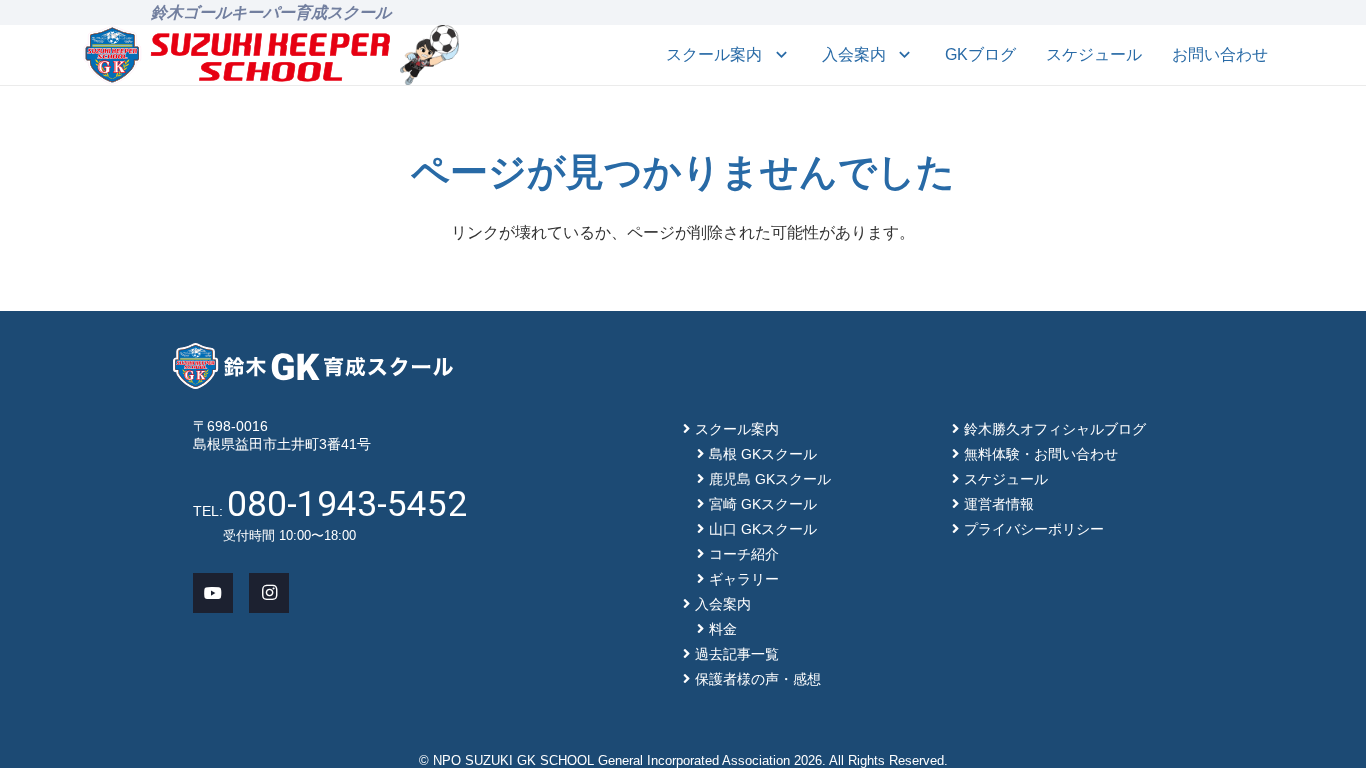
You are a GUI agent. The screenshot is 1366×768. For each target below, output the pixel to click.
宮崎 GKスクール (763, 504)
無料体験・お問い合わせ (1041, 454)
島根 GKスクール (763, 454)
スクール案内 (737, 429)
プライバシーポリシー (1034, 529)
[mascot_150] (429, 55)
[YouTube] (213, 593)
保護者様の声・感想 (758, 679)
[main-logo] (237, 55)
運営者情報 (999, 504)
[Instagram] (269, 593)
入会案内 (723, 604)
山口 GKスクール (763, 529)
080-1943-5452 (347, 504)
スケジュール (1006, 479)
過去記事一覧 (737, 654)
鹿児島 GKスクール (770, 479)
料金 (723, 629)
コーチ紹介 (744, 554)
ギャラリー (744, 579)
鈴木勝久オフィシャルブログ (1055, 429)
